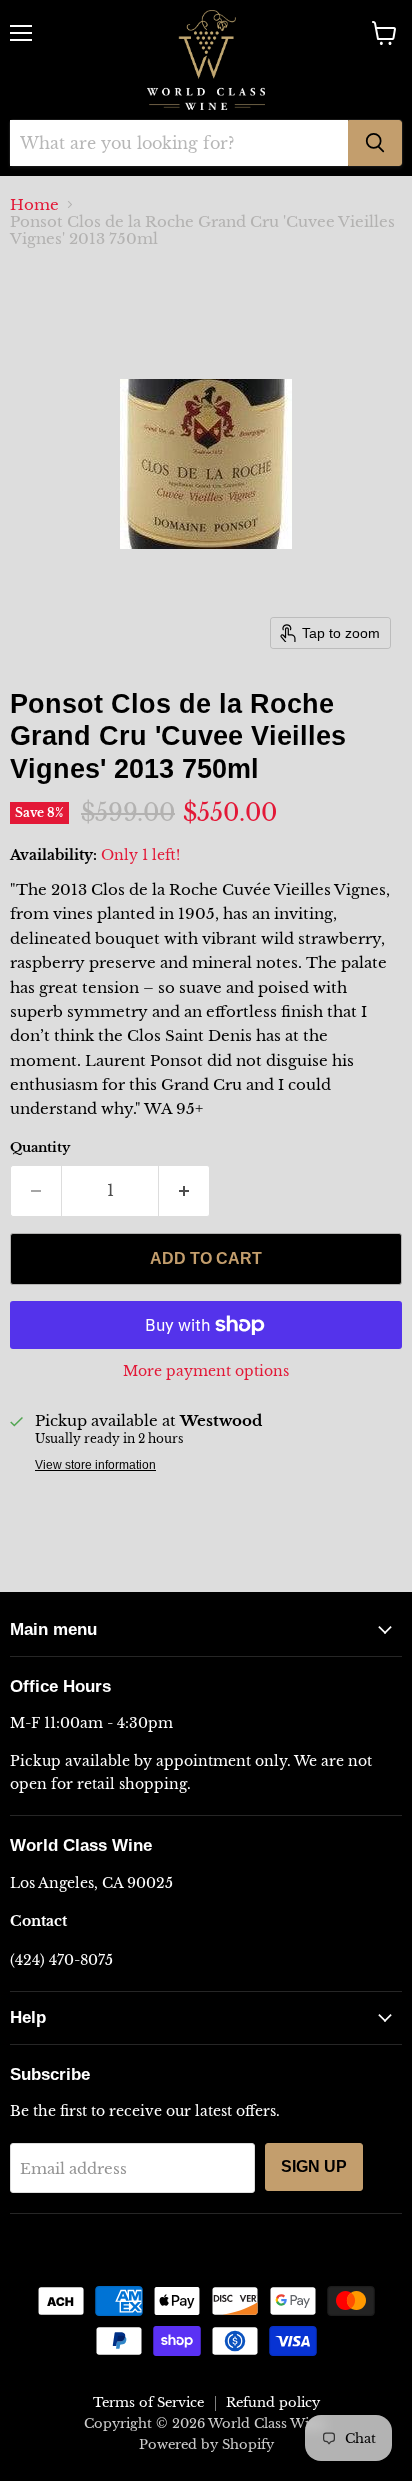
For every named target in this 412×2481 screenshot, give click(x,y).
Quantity (40, 1147)
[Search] (375, 143)
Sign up (314, 2166)
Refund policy (273, 2402)
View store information (95, 1465)
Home (34, 204)
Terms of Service (148, 2402)
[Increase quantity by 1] (184, 1191)
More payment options (206, 1371)
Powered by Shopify (206, 2444)
